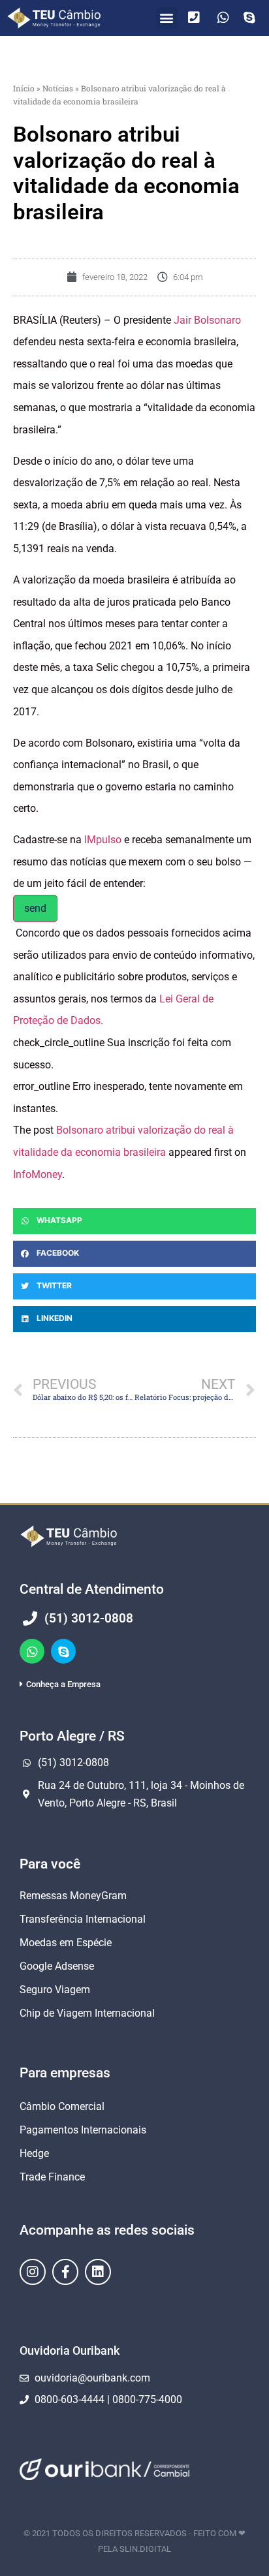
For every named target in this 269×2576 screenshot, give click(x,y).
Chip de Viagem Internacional (87, 2013)
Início (24, 88)
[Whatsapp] (32, 1651)
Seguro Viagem (55, 1990)
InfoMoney (38, 1174)
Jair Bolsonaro (207, 320)
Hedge (34, 2153)
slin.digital (145, 2549)
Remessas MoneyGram (73, 1896)
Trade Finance (52, 2177)
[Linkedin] (98, 2272)
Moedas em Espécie (66, 1943)
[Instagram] (33, 2272)
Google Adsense (57, 1966)
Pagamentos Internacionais (83, 2130)
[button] (167, 18)
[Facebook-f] (65, 2272)
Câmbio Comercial (62, 2106)
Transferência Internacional (83, 1919)
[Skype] (63, 1651)
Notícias (58, 88)
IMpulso (103, 840)
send (35, 908)
